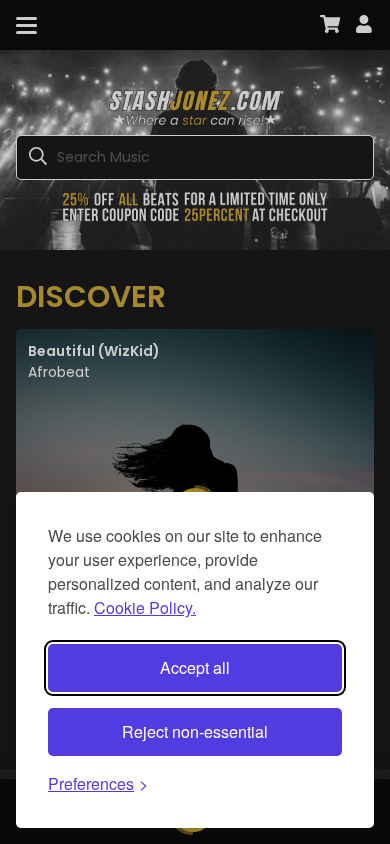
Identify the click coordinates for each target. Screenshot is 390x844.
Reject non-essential (195, 731)
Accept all (195, 667)
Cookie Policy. (145, 607)
